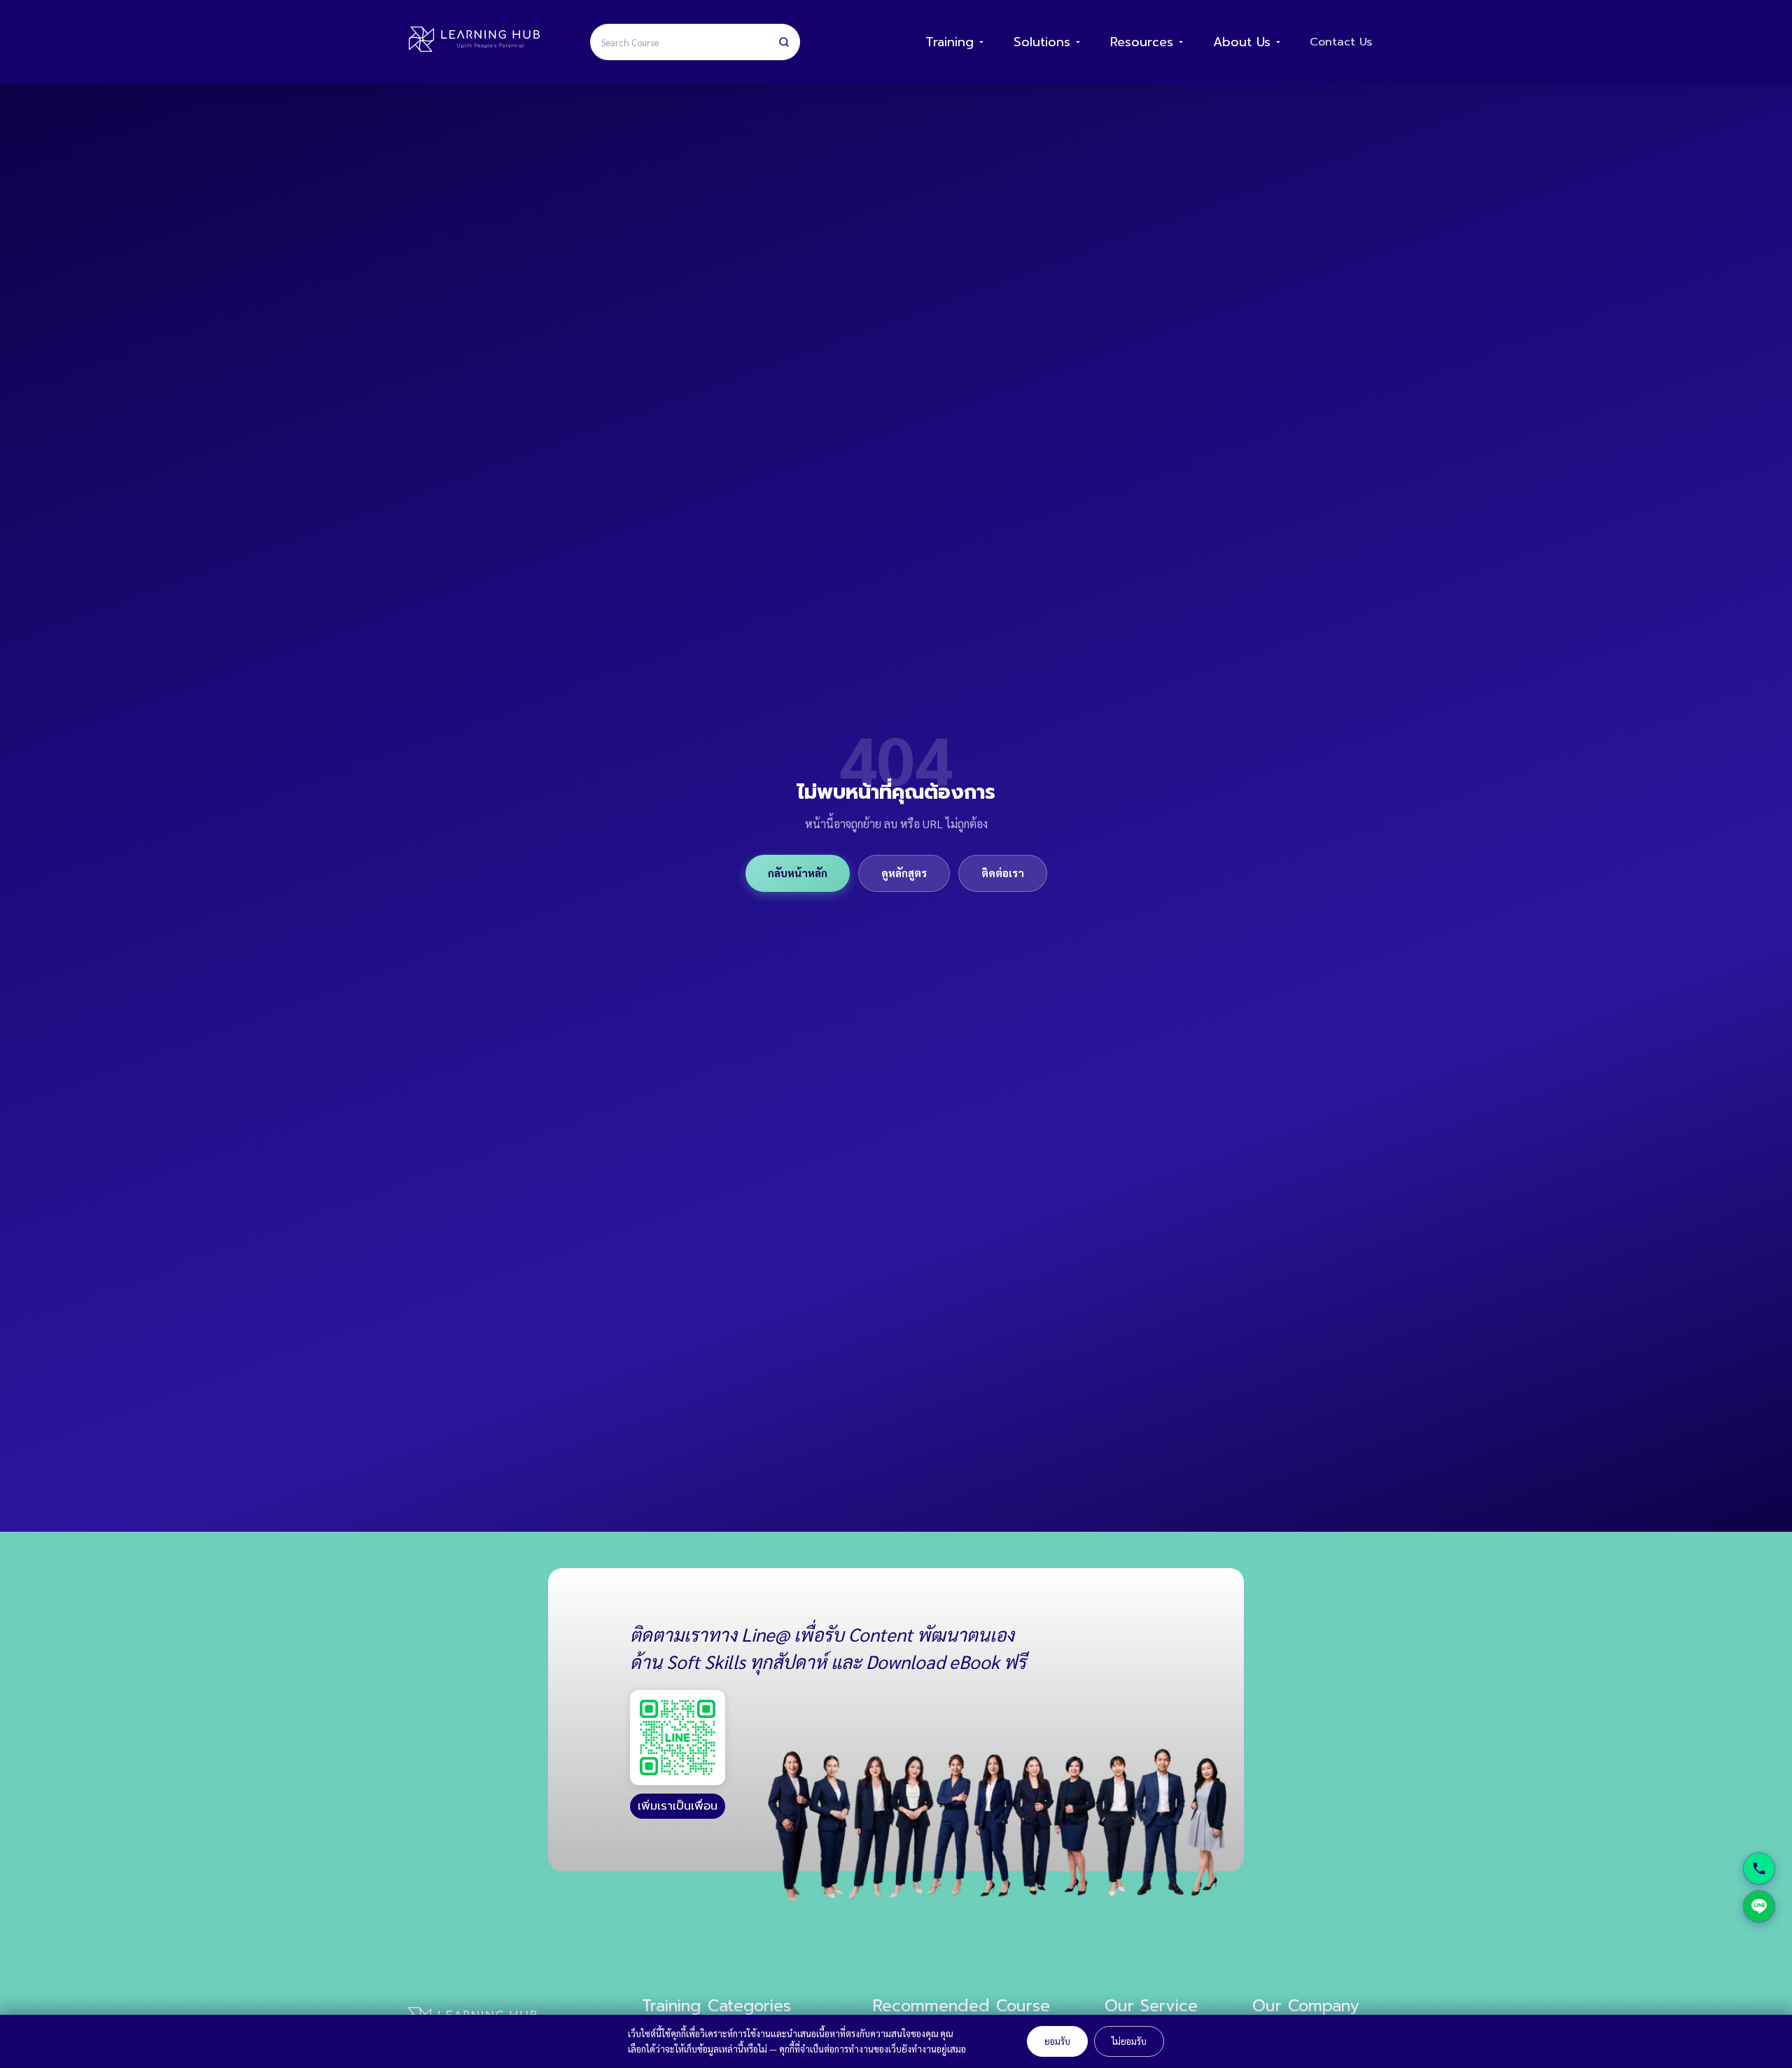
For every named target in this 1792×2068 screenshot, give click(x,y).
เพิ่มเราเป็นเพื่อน (678, 1806)
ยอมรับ (1057, 2041)
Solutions (1042, 42)
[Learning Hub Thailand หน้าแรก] (474, 42)
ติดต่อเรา (1003, 873)
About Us (1242, 42)
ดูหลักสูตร (904, 873)
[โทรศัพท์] (1759, 1868)
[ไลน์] (1759, 1906)
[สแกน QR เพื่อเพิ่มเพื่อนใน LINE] (678, 1738)
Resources (1142, 42)
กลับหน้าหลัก (798, 873)
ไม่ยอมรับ (1129, 2041)
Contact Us (1341, 42)
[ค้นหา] (784, 42)
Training (950, 42)
